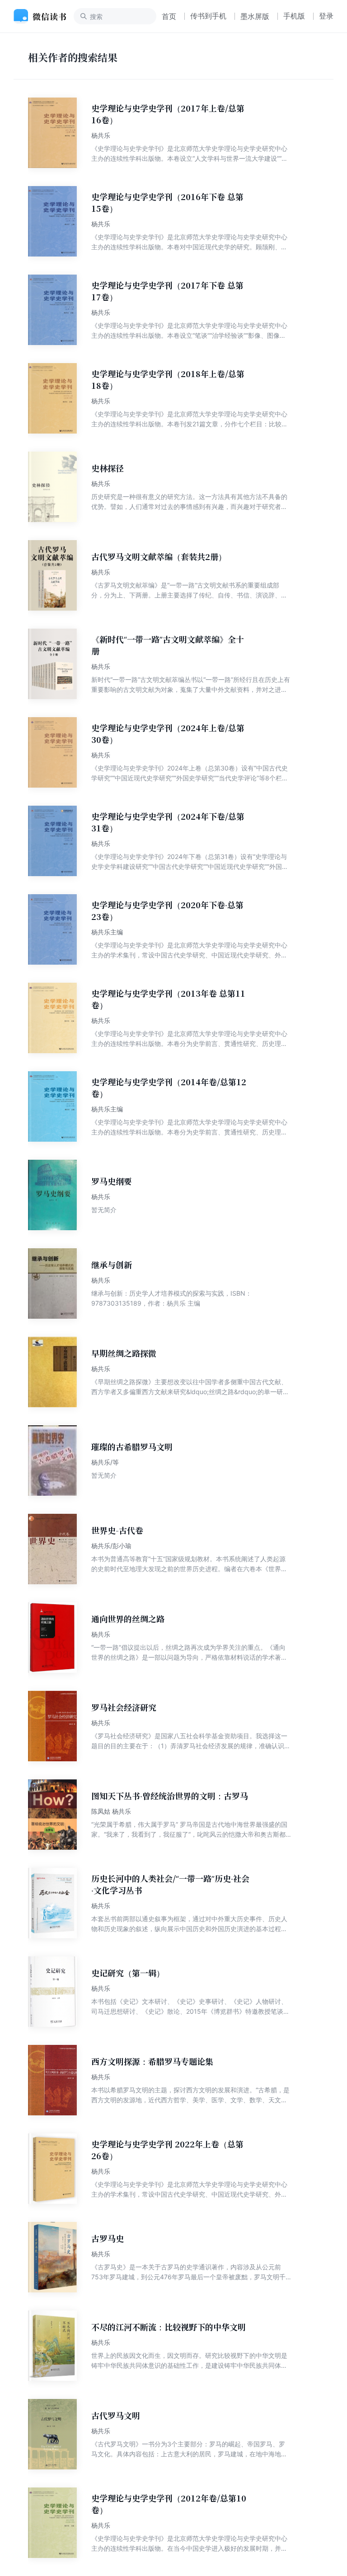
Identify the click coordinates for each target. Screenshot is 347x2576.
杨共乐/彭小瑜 (111, 1546)
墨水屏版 (255, 16)
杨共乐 (101, 135)
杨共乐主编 (107, 932)
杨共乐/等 (105, 1462)
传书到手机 (208, 16)
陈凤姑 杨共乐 (111, 1811)
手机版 (294, 16)
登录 (326, 16)
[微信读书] (44, 16)
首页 (169, 16)
